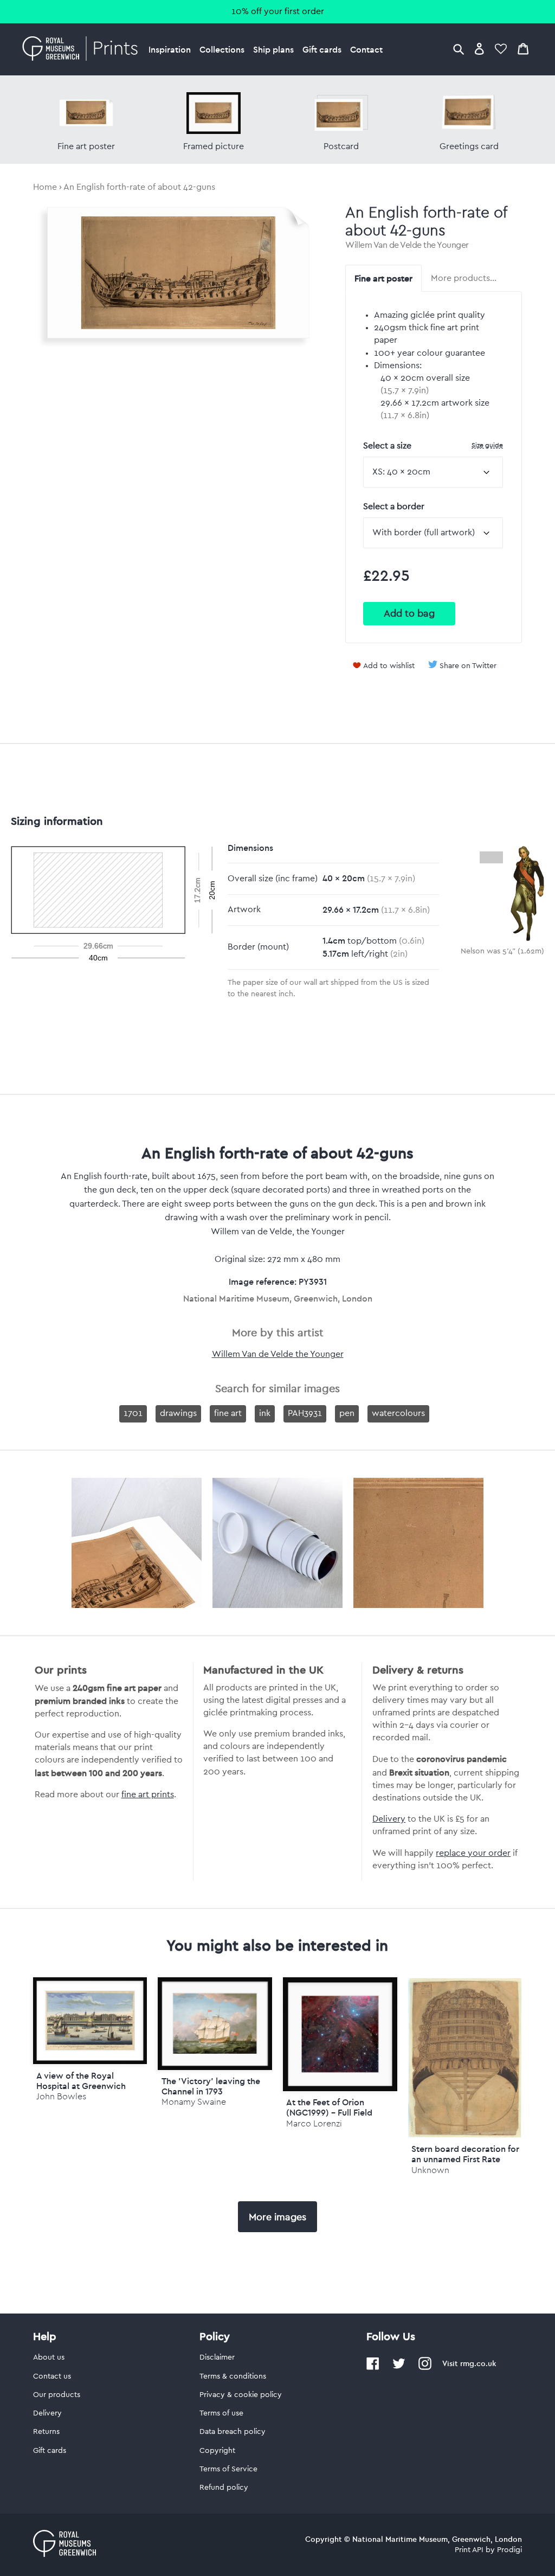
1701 (133, 1413)
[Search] (459, 49)
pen (347, 1413)
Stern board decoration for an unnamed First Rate (465, 2154)
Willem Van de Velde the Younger (407, 245)
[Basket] (523, 49)
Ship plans (273, 49)
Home (45, 187)
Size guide (487, 445)
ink (265, 1413)
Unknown (430, 2170)
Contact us (52, 2376)
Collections (222, 49)
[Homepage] (83, 49)
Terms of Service (228, 2469)
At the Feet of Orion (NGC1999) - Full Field (329, 2107)
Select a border (394, 507)
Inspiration (170, 49)
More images (277, 2217)
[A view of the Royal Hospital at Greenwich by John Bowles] (90, 2021)
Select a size (433, 446)
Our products (57, 2395)
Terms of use (221, 2413)
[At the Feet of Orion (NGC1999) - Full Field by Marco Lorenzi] (340, 2034)
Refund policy (224, 2488)
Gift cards (322, 49)
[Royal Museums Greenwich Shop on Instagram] (425, 2368)
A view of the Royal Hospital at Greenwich (81, 2081)
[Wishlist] (501, 49)
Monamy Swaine (194, 2102)
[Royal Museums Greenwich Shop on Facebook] (373, 2368)
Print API (469, 2550)
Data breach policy (233, 2432)
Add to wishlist (389, 666)
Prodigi (509, 2550)
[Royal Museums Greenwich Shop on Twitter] (399, 2368)
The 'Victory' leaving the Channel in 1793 (211, 2086)
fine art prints (148, 1795)
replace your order (473, 1853)
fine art (228, 1413)
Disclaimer (217, 2357)
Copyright (217, 2451)
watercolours (398, 1413)
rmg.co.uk (478, 2363)
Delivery (389, 1819)
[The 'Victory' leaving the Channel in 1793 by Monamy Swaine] (215, 2024)
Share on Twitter (468, 666)
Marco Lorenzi (314, 2123)
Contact (366, 49)
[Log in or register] (479, 49)
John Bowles (61, 2096)
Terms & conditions (233, 2376)
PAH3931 (305, 1413)
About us (49, 2357)
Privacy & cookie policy (241, 2395)
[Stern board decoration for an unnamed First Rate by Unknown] (465, 2135)
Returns (46, 2432)
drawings (178, 1413)
